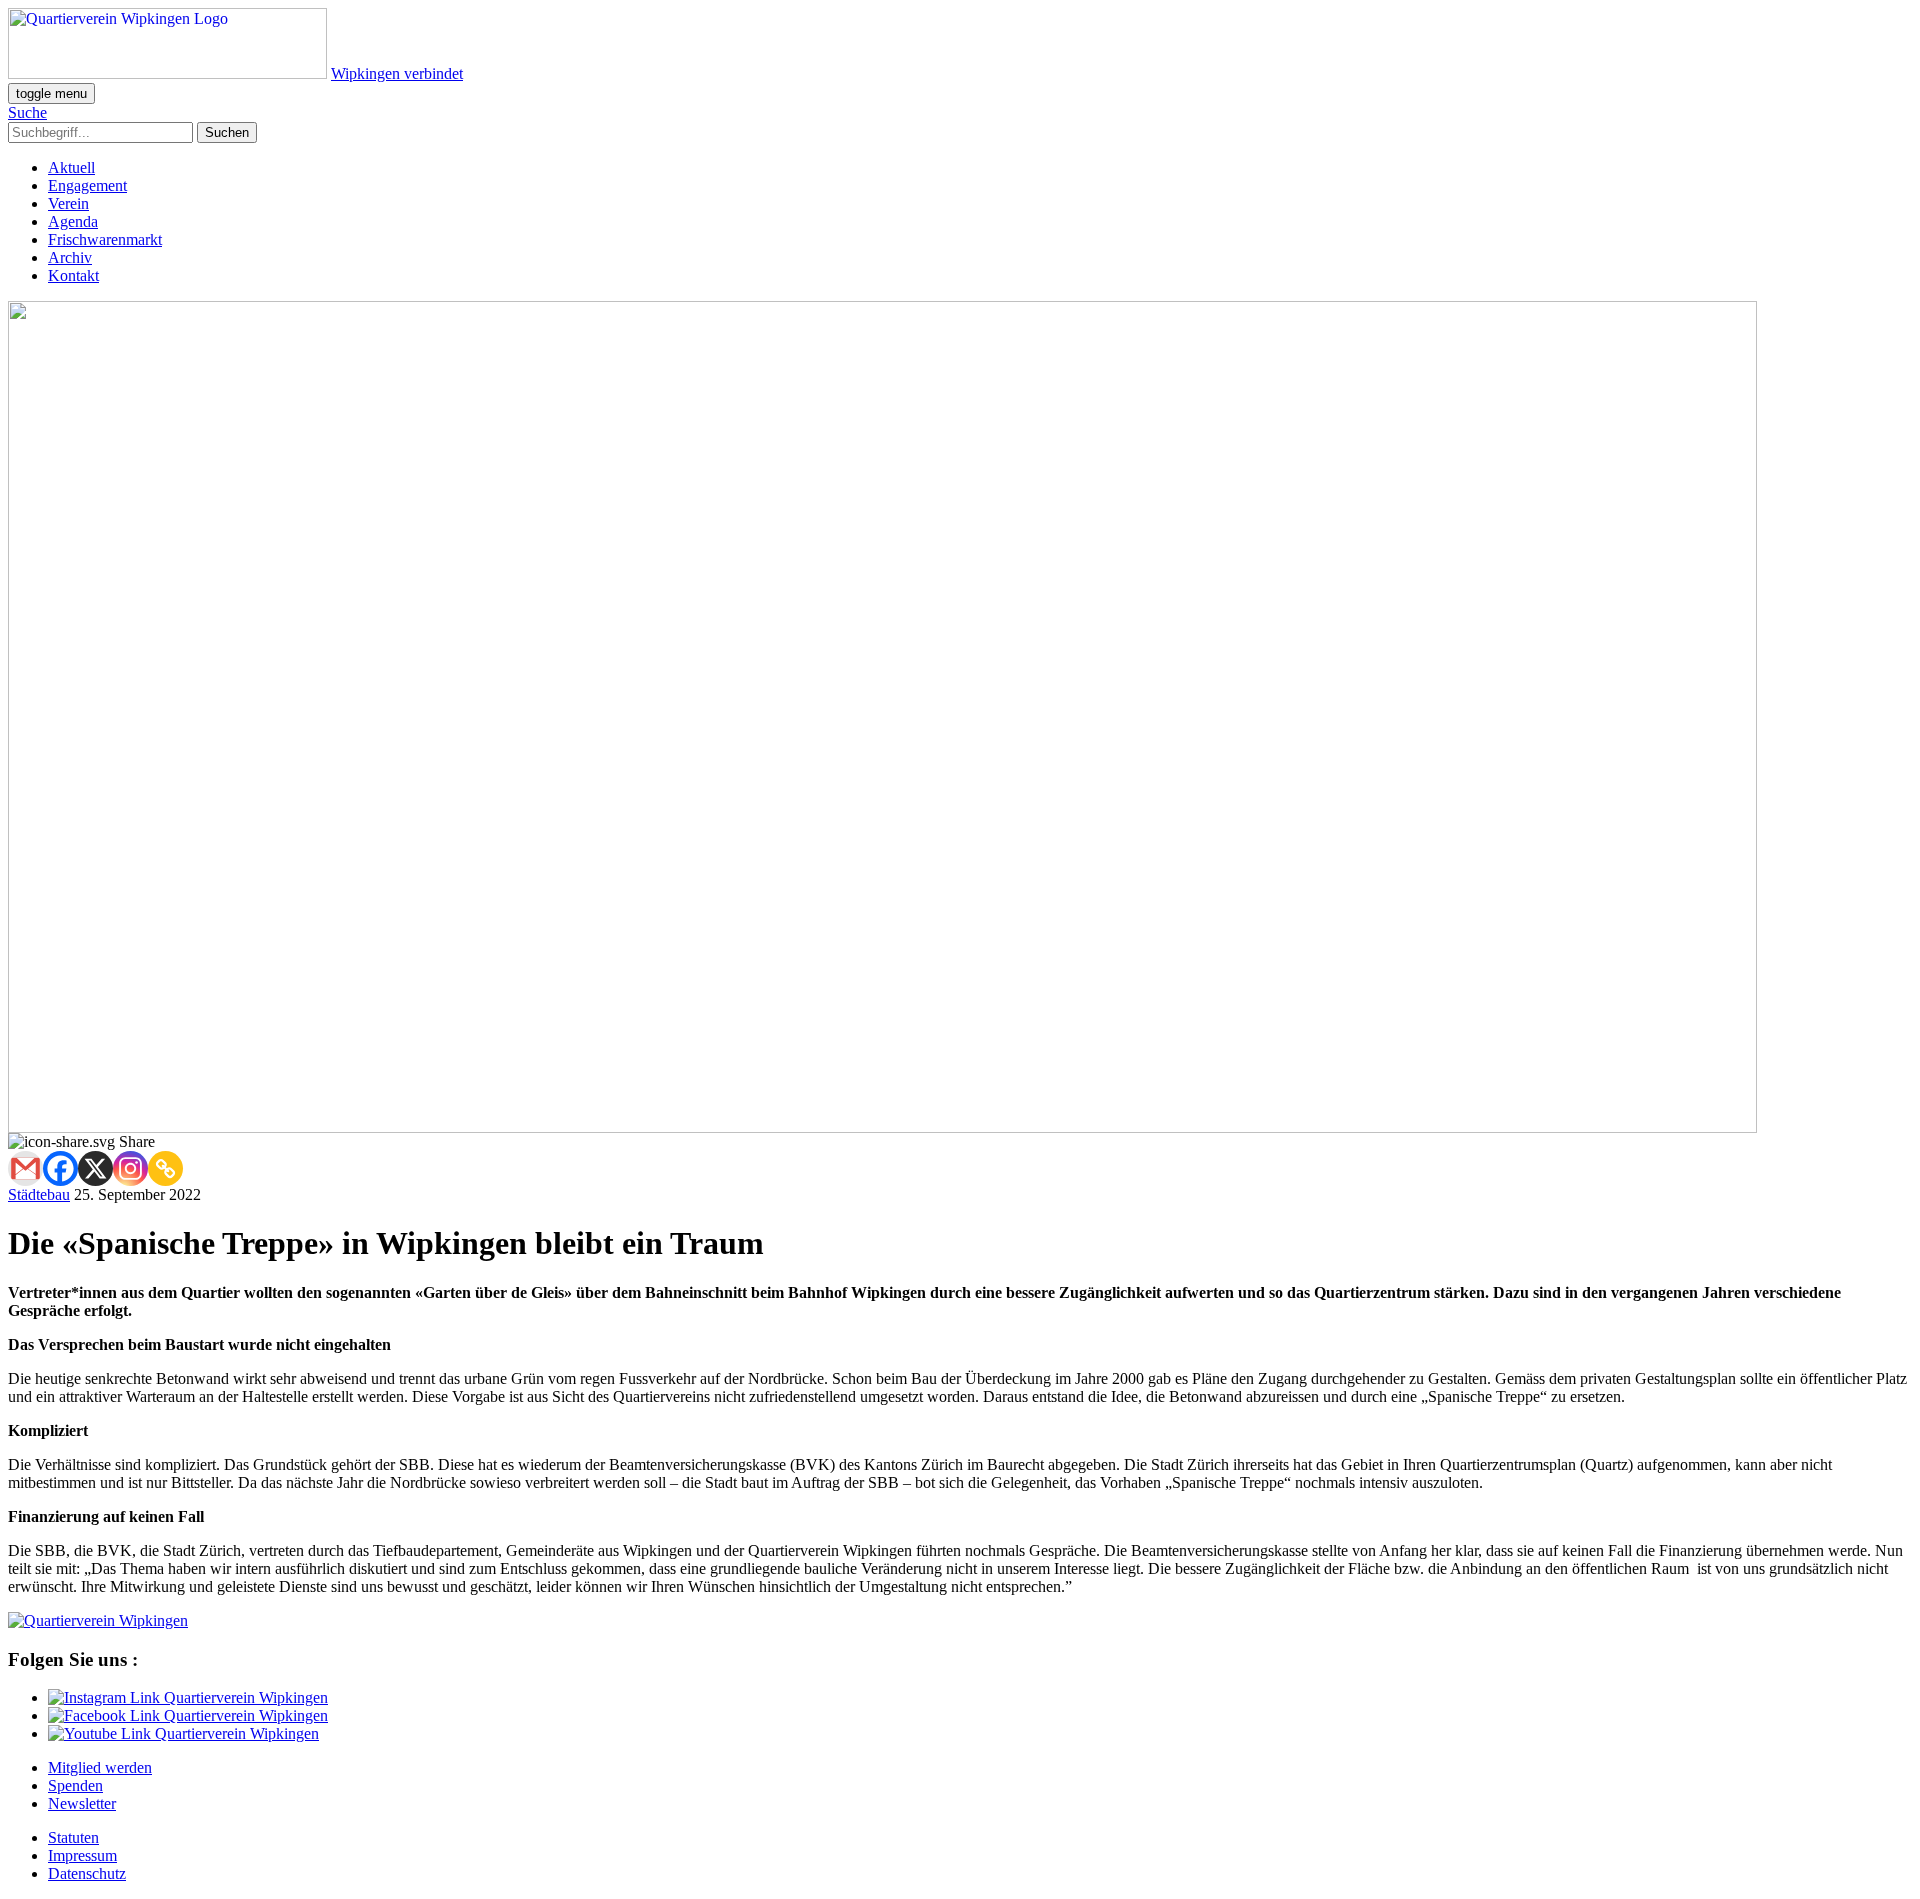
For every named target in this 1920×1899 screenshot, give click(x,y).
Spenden (75, 1785)
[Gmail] (25, 1168)
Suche (27, 112)
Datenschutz (87, 1873)
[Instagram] (130, 1168)
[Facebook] (60, 1168)
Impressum (82, 1855)
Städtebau (39, 1194)
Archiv (70, 257)
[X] (95, 1168)
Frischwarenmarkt (105, 239)
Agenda (73, 221)
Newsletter (82, 1803)
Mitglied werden (100, 1767)
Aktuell (71, 167)
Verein (68, 203)
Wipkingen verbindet (397, 73)
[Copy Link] (165, 1168)
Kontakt (73, 275)
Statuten (73, 1837)
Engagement (87, 185)
